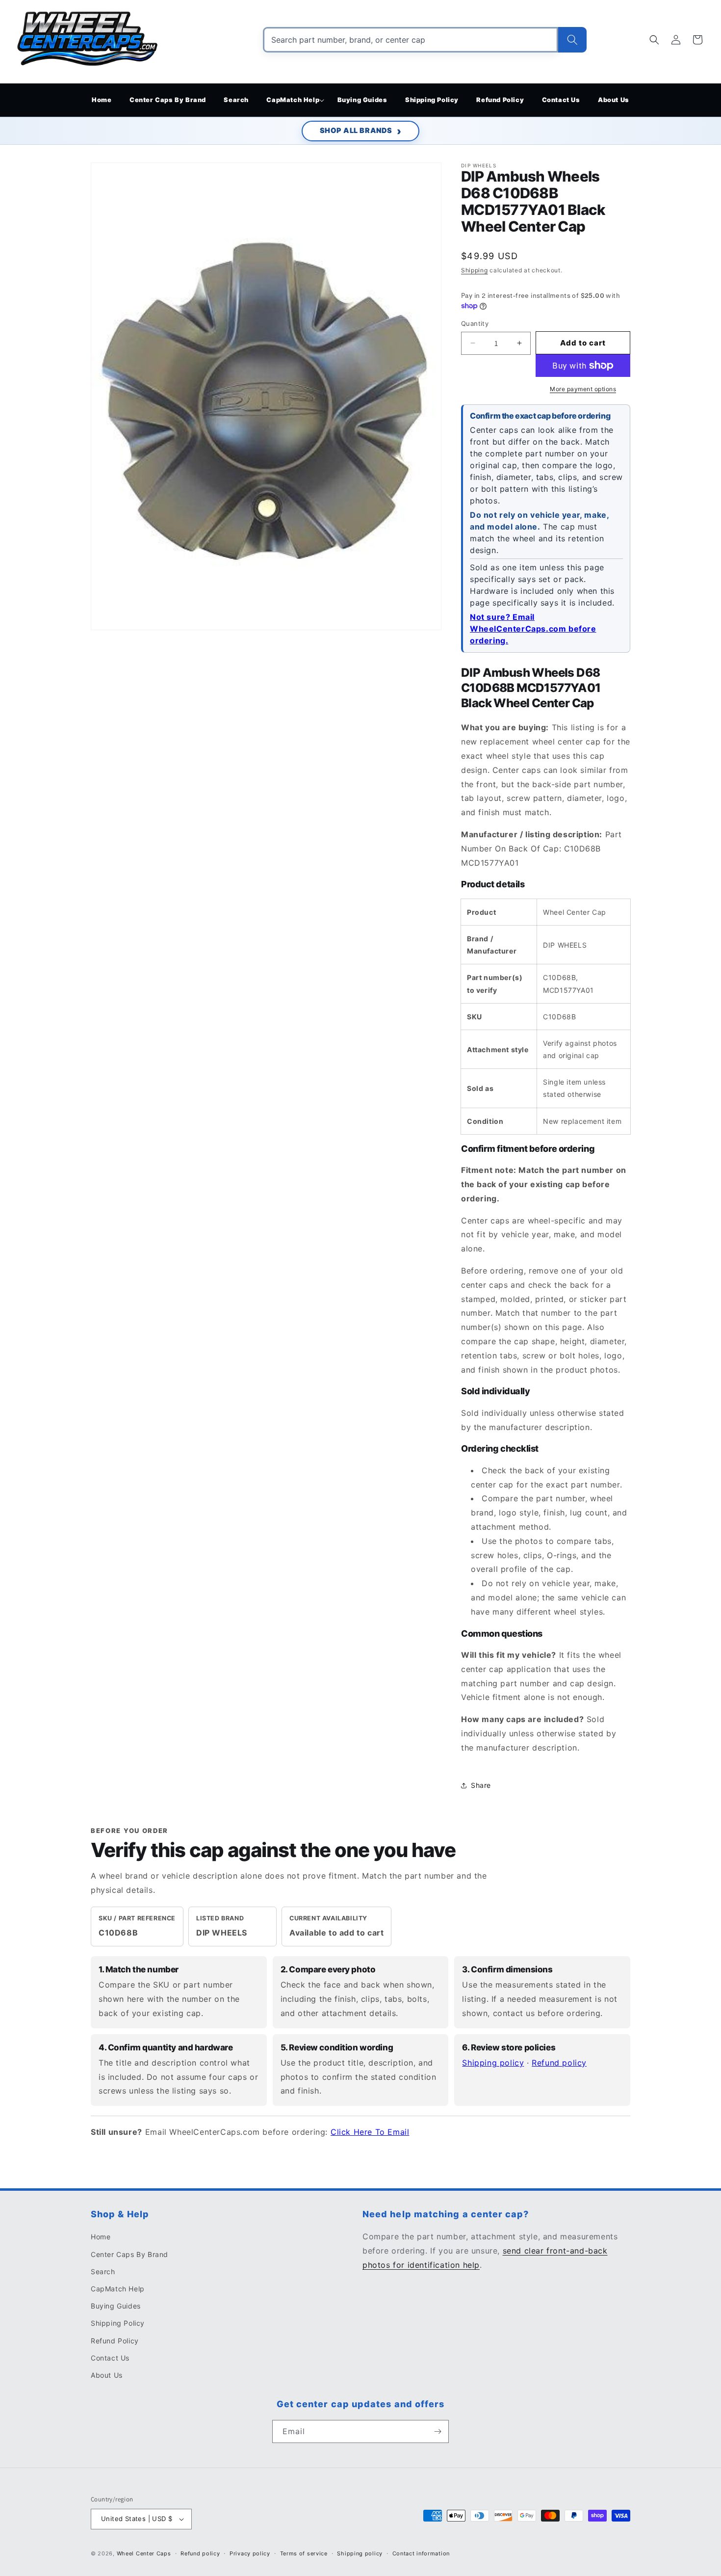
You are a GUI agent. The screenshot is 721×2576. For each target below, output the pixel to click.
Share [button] (481, 1785)
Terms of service (304, 2553)
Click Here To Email (370, 2132)
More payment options (583, 389)
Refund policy (559, 2063)
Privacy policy (250, 2553)
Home (101, 2237)
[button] (293, 100)
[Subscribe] (438, 2431)
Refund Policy (115, 2341)
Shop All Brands (356, 131)
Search (103, 2271)
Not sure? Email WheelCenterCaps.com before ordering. (533, 629)
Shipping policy (493, 2063)
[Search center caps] (572, 40)
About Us (107, 2375)
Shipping (475, 270)
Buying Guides (116, 2306)
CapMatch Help (118, 2289)
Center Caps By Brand (129, 2254)
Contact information (421, 2553)
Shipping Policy (118, 2323)
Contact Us (110, 2358)
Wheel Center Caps (144, 2553)
